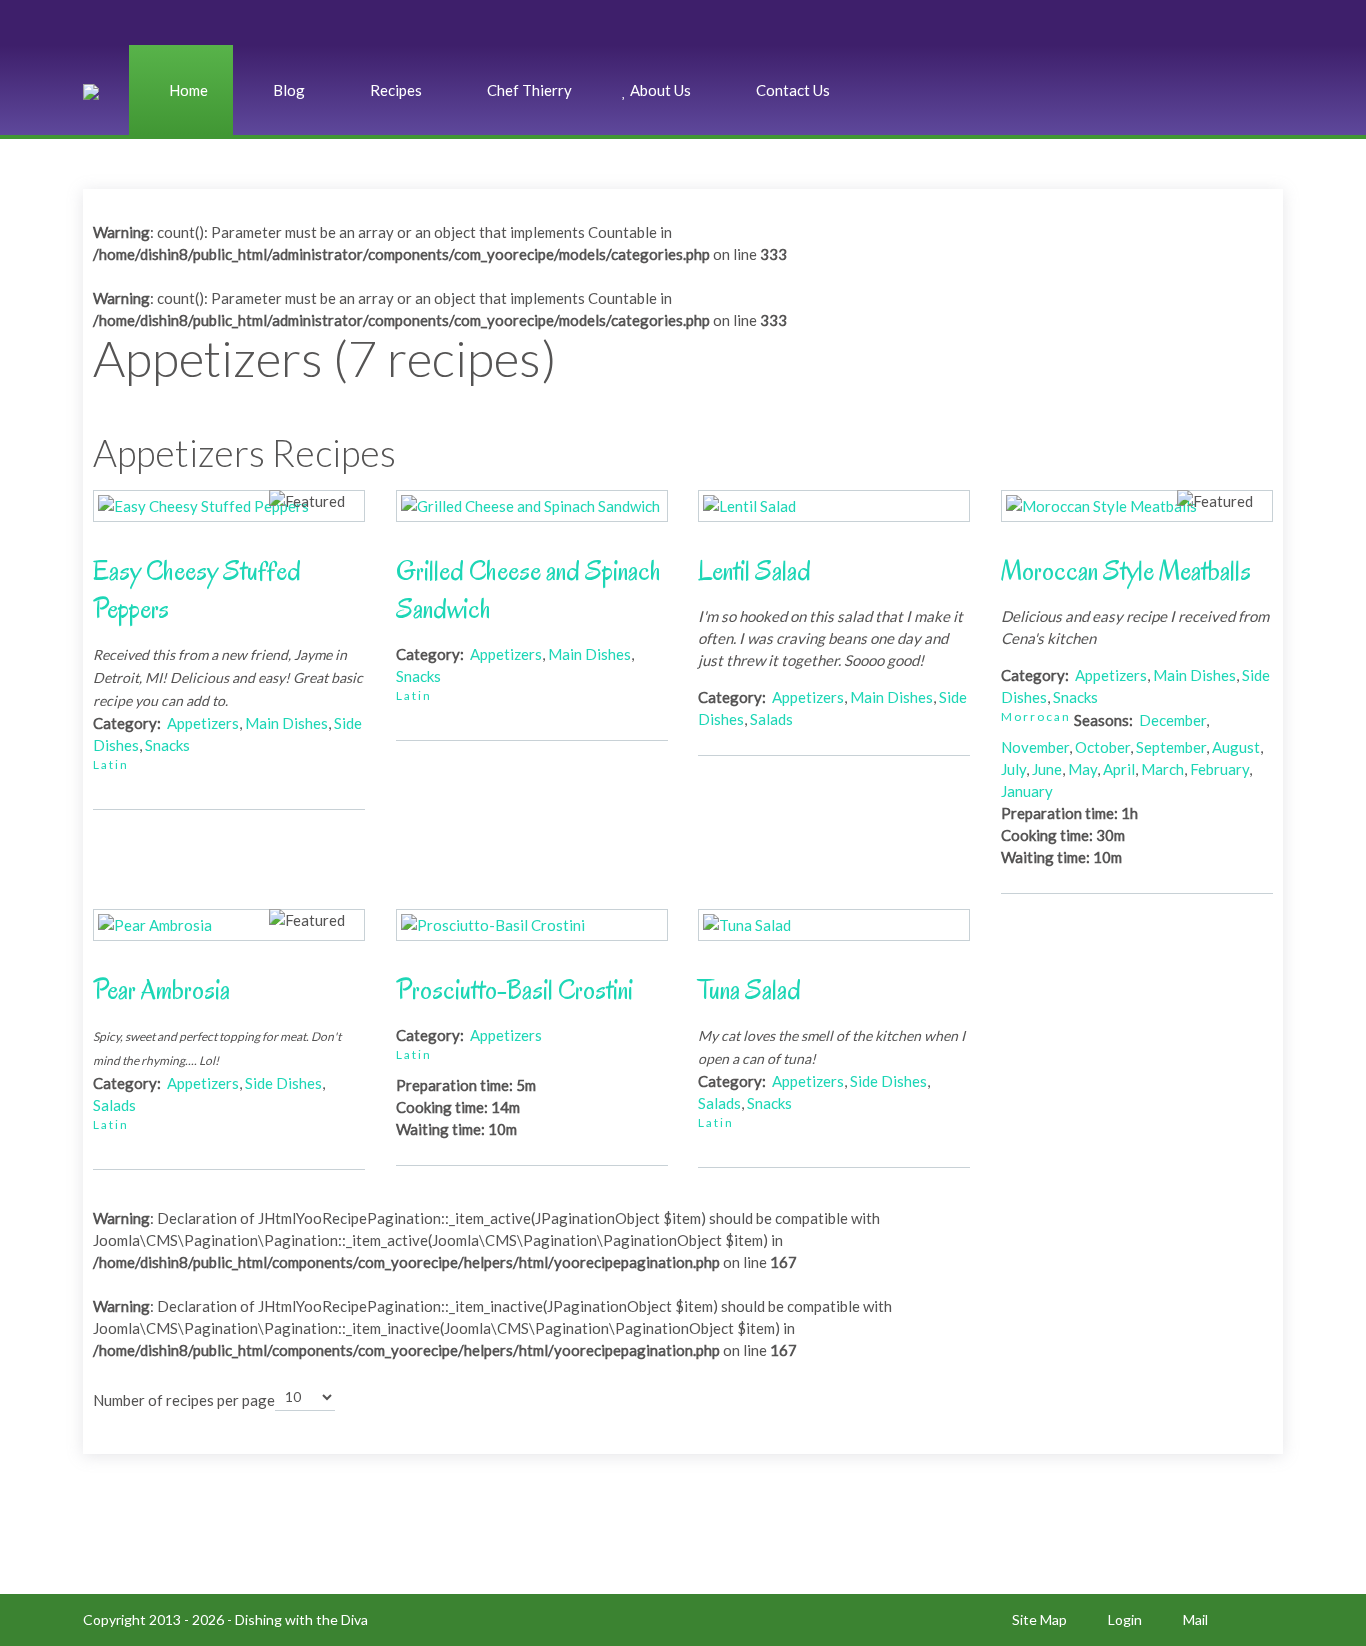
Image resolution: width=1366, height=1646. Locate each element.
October (1102, 747)
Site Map (1039, 1619)
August (1236, 747)
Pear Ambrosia (161, 990)
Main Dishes (286, 723)
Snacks (167, 745)
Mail (1195, 1619)
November (1035, 747)
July (1013, 769)
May (1082, 769)
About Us (659, 90)
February (1219, 769)
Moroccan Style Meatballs (1126, 571)
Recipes (394, 90)
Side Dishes (283, 1083)
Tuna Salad (749, 990)
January (1027, 791)
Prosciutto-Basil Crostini (514, 990)
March (1162, 769)
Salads (771, 719)
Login (1125, 1619)
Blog (287, 90)
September (1171, 747)
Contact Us (791, 90)
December (1172, 720)
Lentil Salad (754, 571)
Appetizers (203, 723)
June (1047, 769)
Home (187, 90)
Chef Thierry (528, 90)
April (1119, 769)
